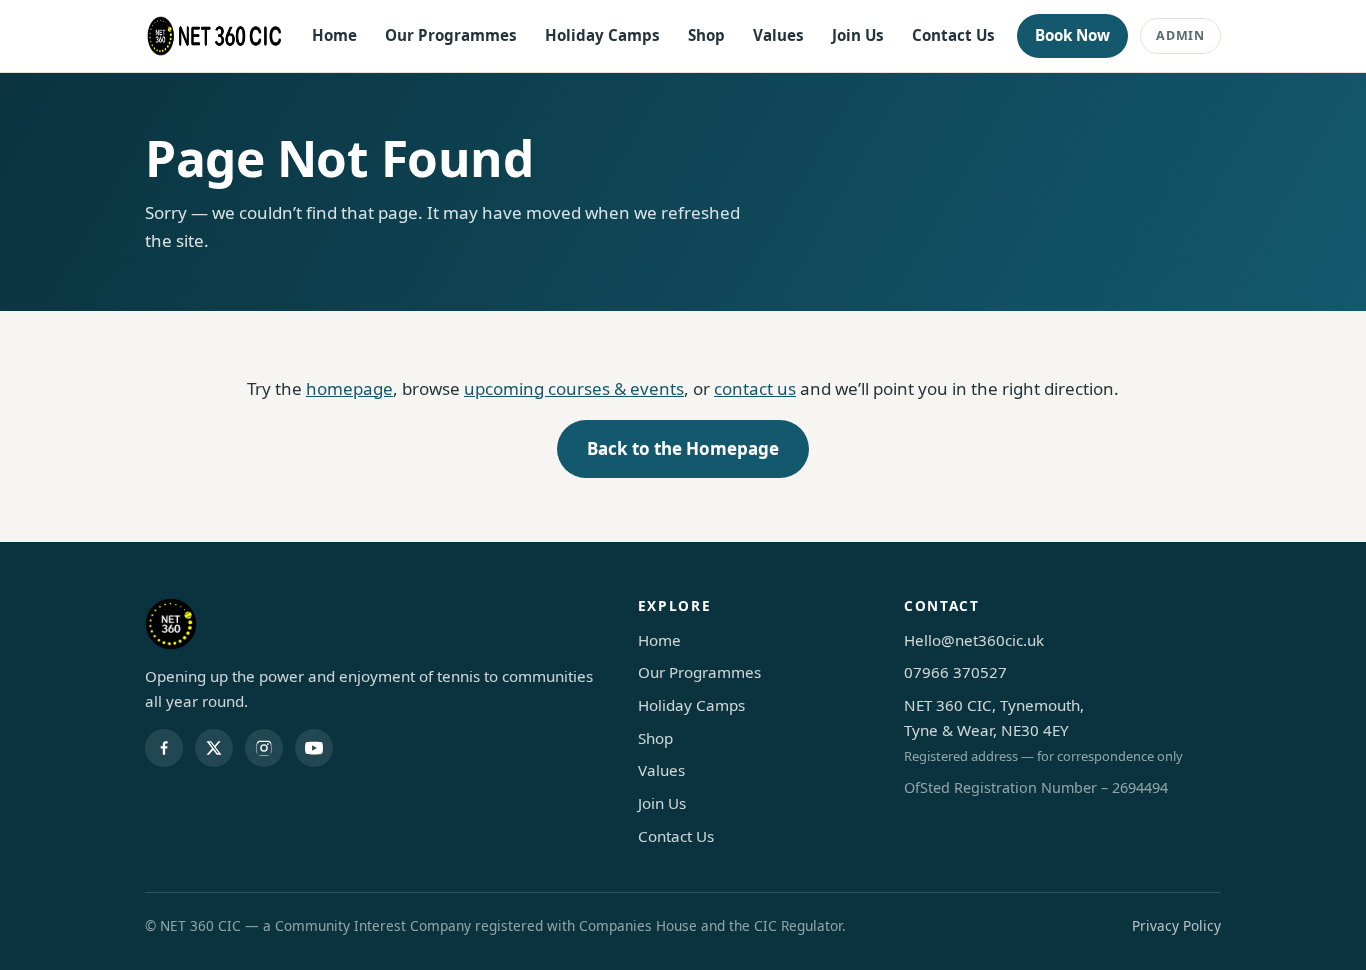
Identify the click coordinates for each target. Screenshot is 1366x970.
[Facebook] (164, 748)
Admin (1180, 35)
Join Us (858, 35)
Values (778, 35)
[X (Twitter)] (214, 748)
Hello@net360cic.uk (974, 640)
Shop (706, 35)
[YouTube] (314, 748)
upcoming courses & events (574, 388)
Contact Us (953, 35)
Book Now (1072, 35)
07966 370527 (955, 672)
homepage (349, 388)
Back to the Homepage (683, 448)
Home (334, 35)
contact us (755, 388)
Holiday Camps (602, 35)
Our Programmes (451, 35)
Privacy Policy (1176, 925)
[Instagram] (264, 748)
